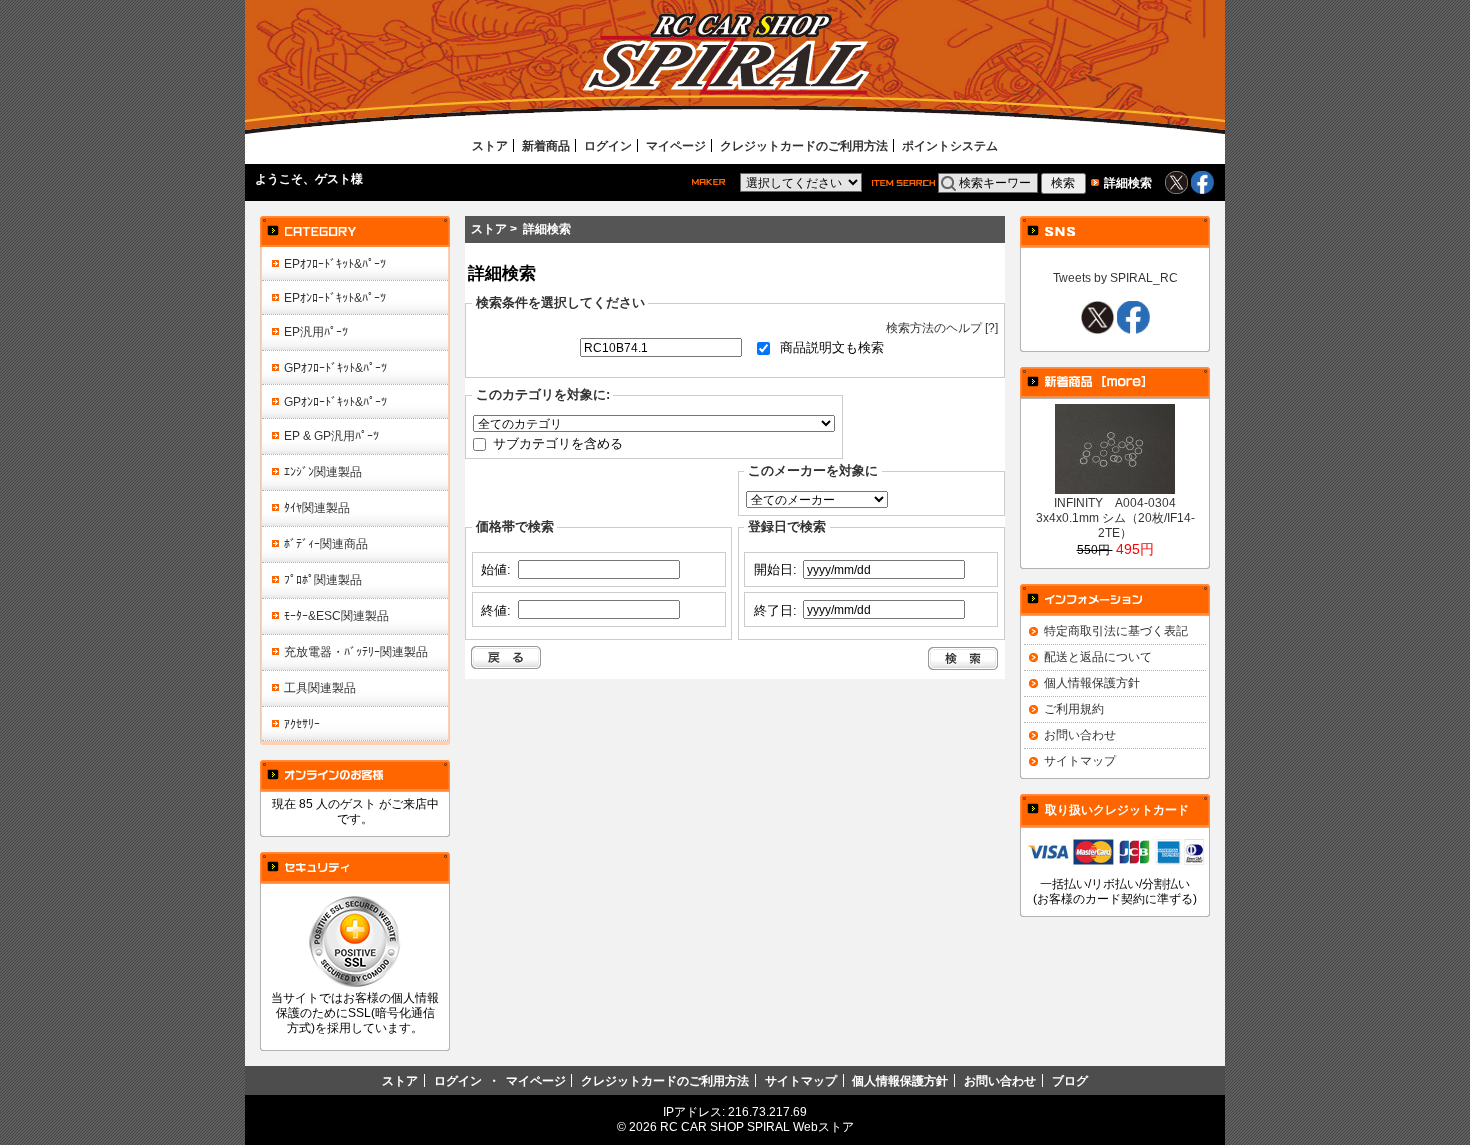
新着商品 (546, 145)
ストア (490, 145)
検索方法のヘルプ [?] (942, 327)
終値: (496, 609)
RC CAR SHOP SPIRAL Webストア (757, 1126)
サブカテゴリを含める (558, 442)
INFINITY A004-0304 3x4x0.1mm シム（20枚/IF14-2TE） (1115, 517)
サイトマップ (1080, 760)
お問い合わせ (1080, 734)
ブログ (1070, 1080)
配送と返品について (1098, 656)
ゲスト (333, 178)
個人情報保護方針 (1092, 682)
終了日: (775, 609)
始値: (496, 569)
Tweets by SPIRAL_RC (1115, 277)
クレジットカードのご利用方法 (804, 145)
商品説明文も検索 (832, 347)
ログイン (608, 145)
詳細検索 (1128, 182)
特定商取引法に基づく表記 (1116, 630)
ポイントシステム (950, 145)
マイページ (676, 145)
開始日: (775, 569)
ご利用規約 (1074, 708)
